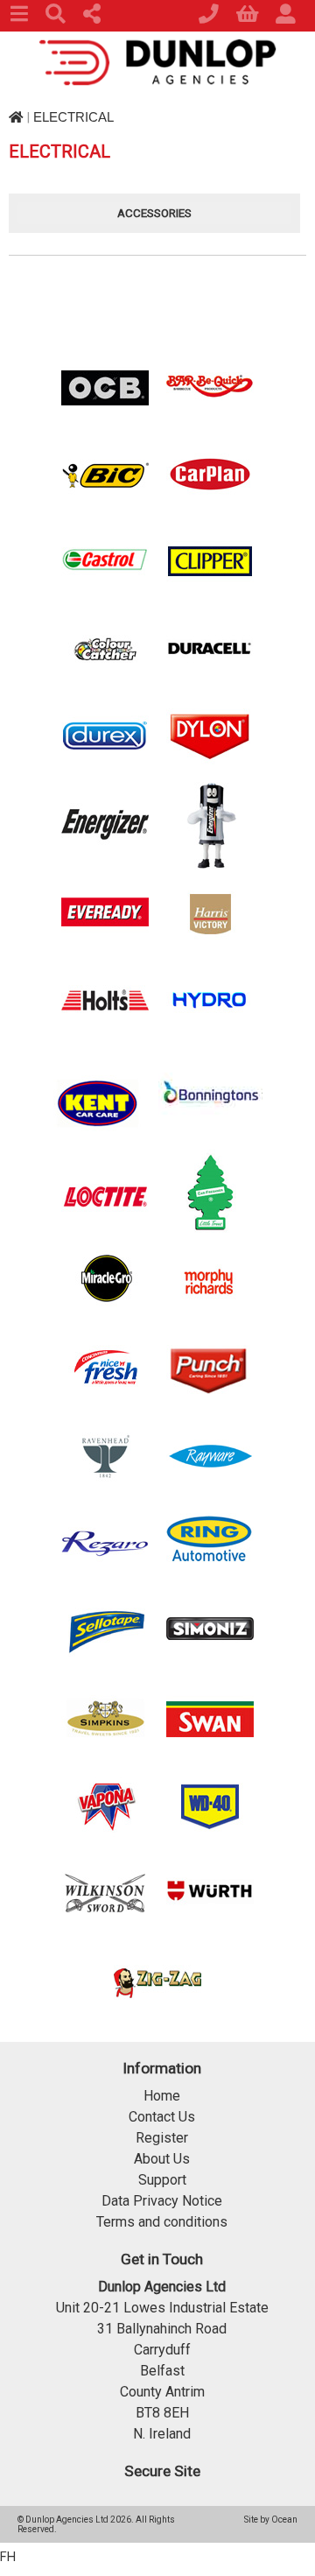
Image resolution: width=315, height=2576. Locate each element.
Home (162, 2096)
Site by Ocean (271, 2520)
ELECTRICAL (73, 117)
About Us (162, 2159)
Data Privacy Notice (162, 2201)
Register (162, 2138)
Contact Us (162, 2117)
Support (162, 2180)
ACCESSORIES (154, 213)
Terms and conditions (162, 2222)
